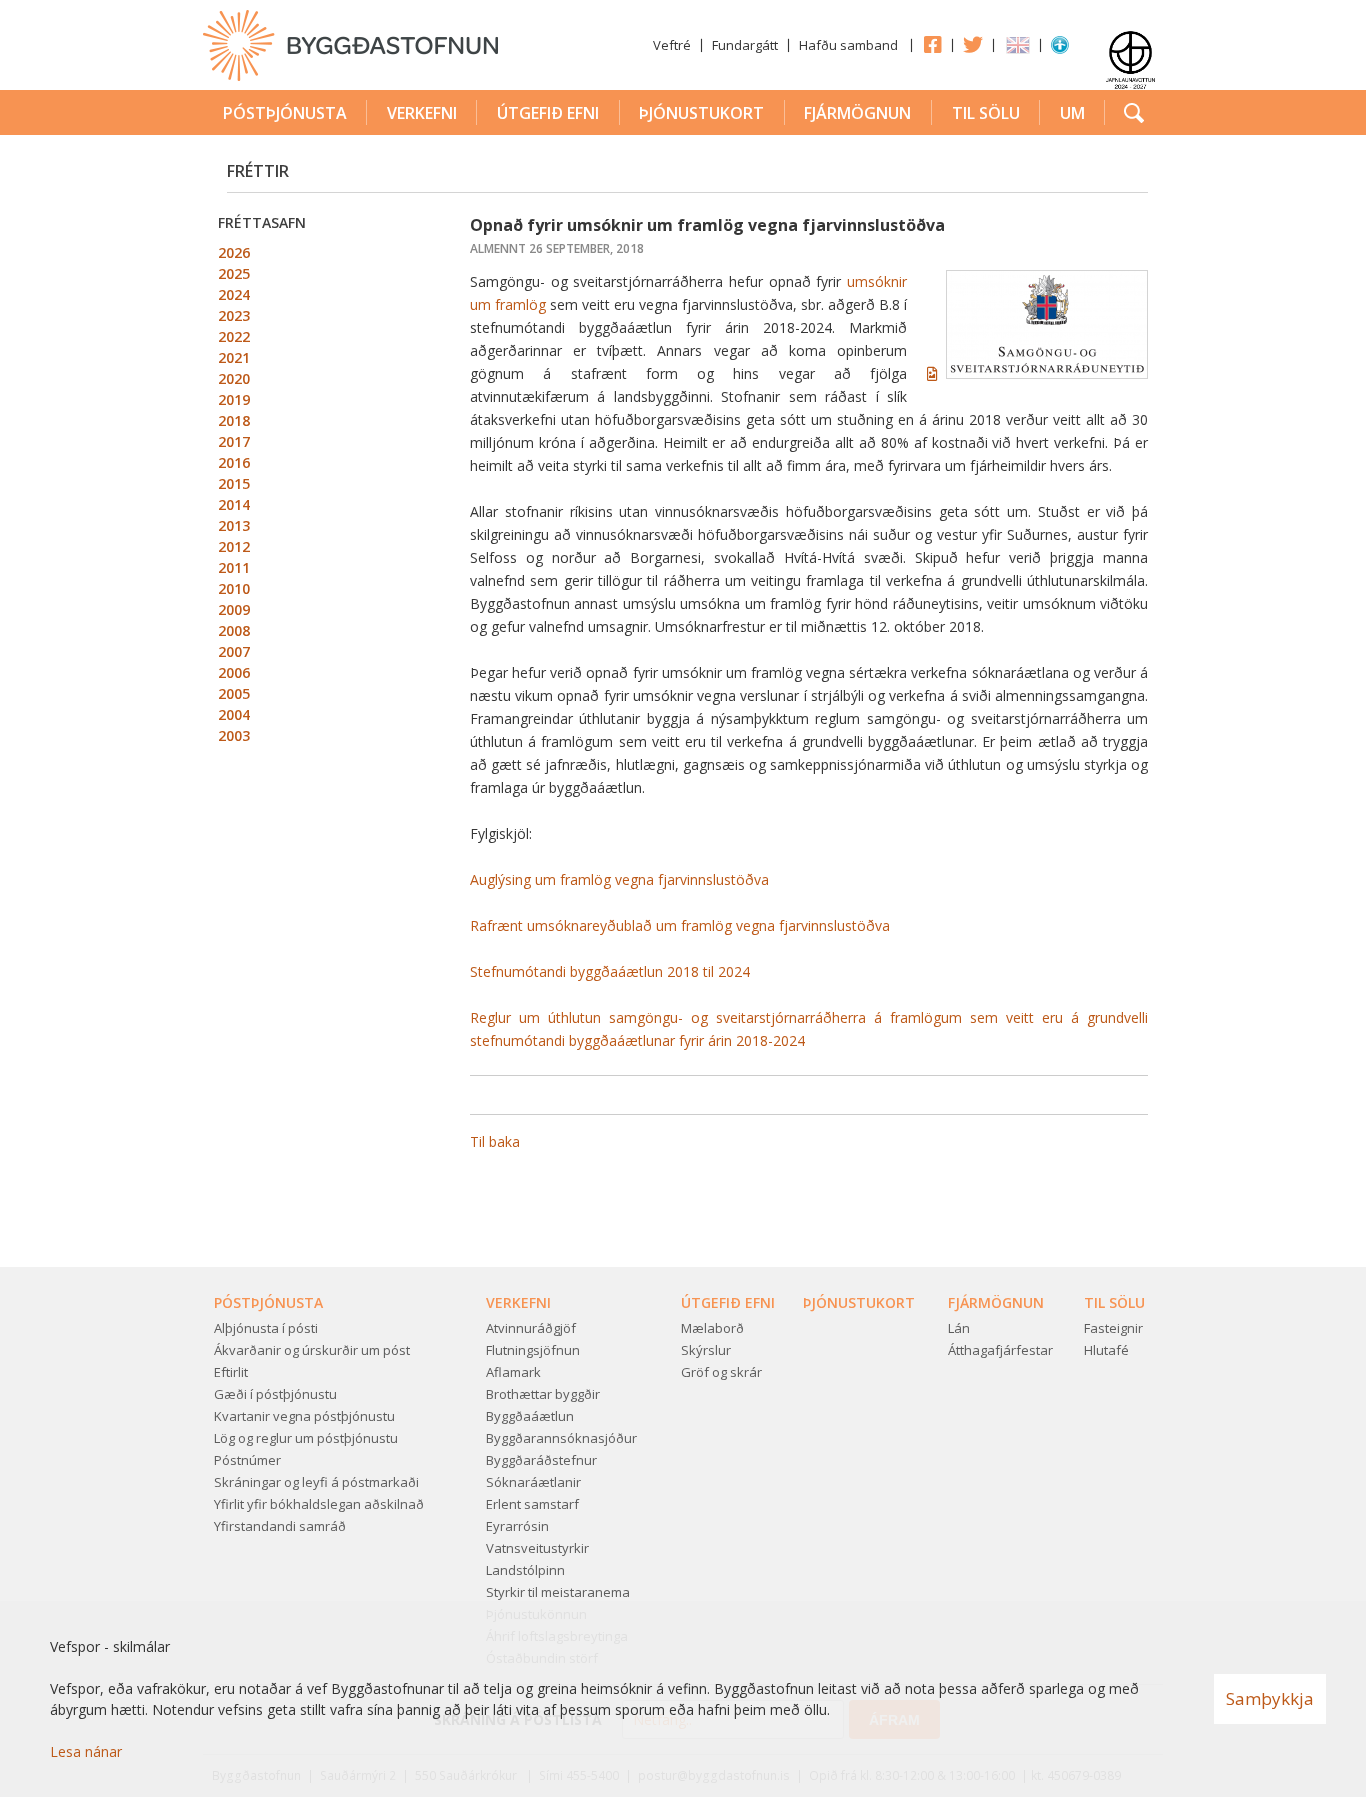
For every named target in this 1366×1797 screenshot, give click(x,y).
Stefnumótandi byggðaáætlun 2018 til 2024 (610, 971)
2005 (234, 693)
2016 (234, 462)
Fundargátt (745, 45)
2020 (234, 378)
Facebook (932, 44)
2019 (234, 399)
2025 (234, 273)
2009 (234, 609)
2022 (234, 336)
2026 (234, 252)
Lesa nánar (86, 1751)
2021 (234, 357)
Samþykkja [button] (1270, 1698)
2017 (234, 441)
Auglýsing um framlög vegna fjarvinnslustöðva (619, 879)
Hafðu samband (848, 45)
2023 (234, 315)
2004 (234, 714)
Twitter (973, 44)
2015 (234, 483)
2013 (234, 525)
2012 (234, 546)
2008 (234, 630)
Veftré (672, 45)
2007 (234, 651)
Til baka (495, 1141)
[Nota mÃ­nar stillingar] (1060, 49)
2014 (234, 504)
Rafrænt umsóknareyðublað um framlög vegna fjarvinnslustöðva (680, 925)
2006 (234, 672)
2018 (234, 420)
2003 (234, 735)
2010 (234, 588)
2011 (234, 567)
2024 (234, 294)
